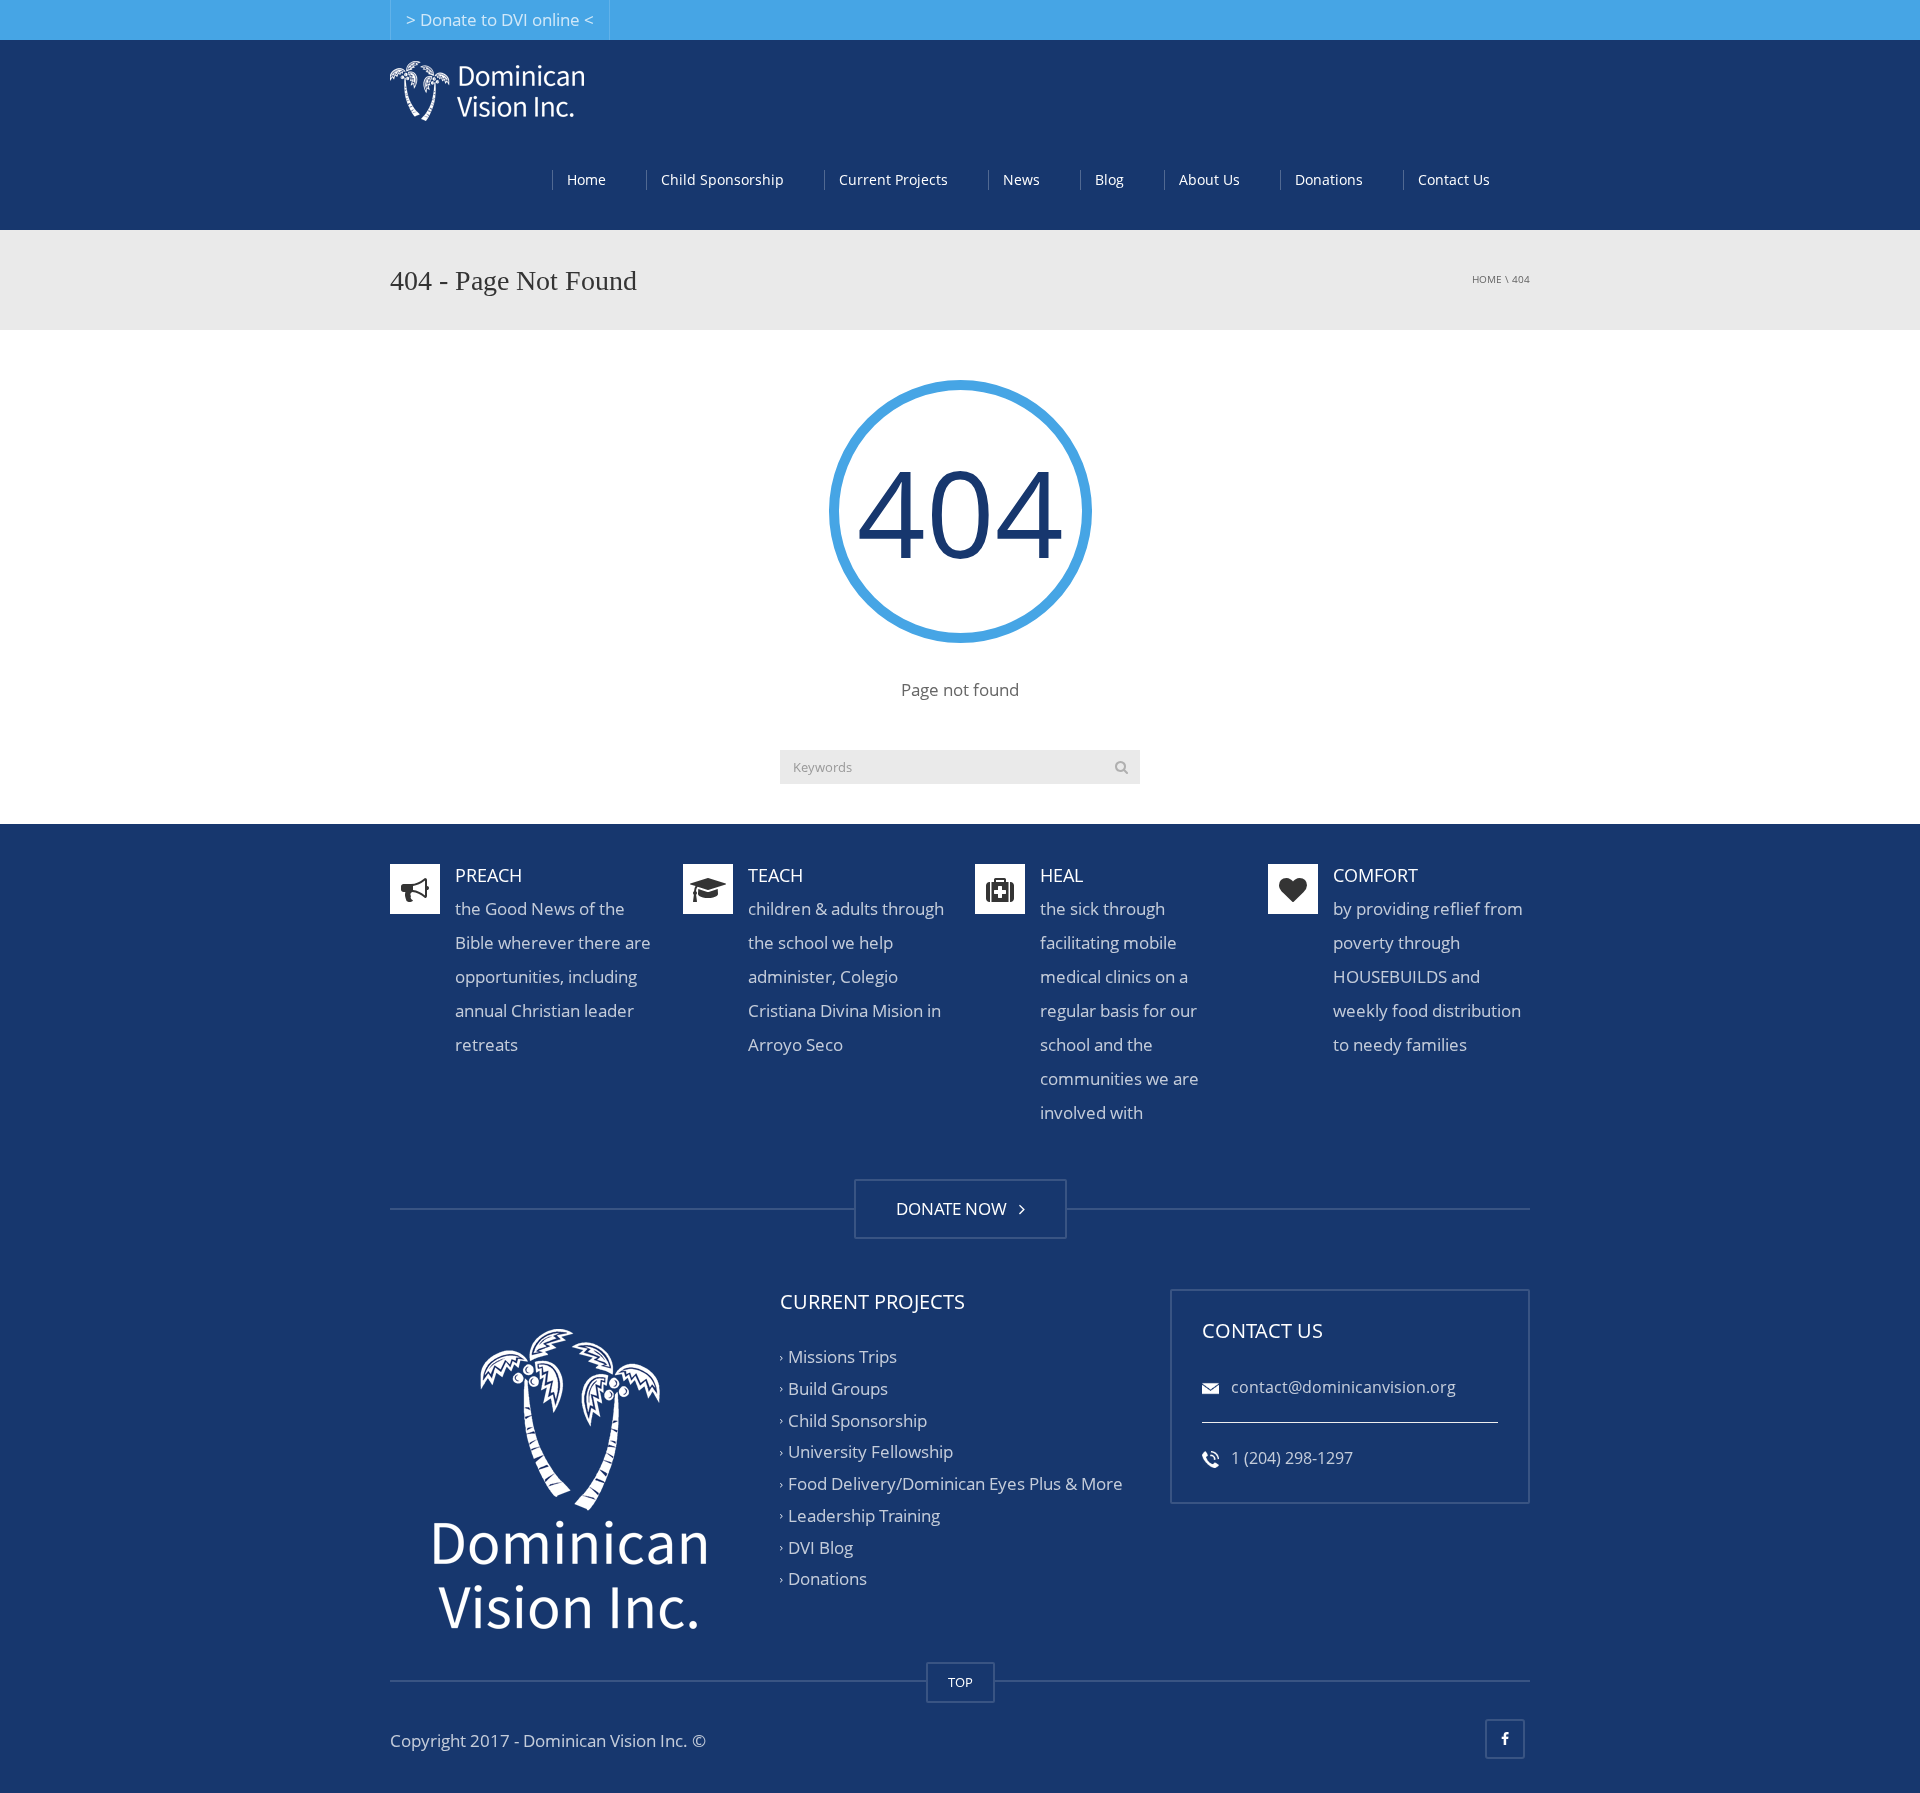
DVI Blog (820, 1547)
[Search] (1121, 767)
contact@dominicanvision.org (1341, 1387)
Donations (1329, 179)
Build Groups (838, 1388)
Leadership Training (864, 1515)
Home (586, 179)
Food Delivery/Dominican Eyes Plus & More (955, 1483)
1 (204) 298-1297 (1290, 1458)
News (1021, 179)
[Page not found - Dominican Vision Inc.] (487, 89)
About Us (1209, 179)
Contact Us (1454, 179)
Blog (1109, 179)
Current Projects (893, 179)
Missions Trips (842, 1356)
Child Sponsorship (722, 179)
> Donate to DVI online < (500, 19)
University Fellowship (870, 1452)
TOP (960, 1682)
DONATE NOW (955, 1208)
